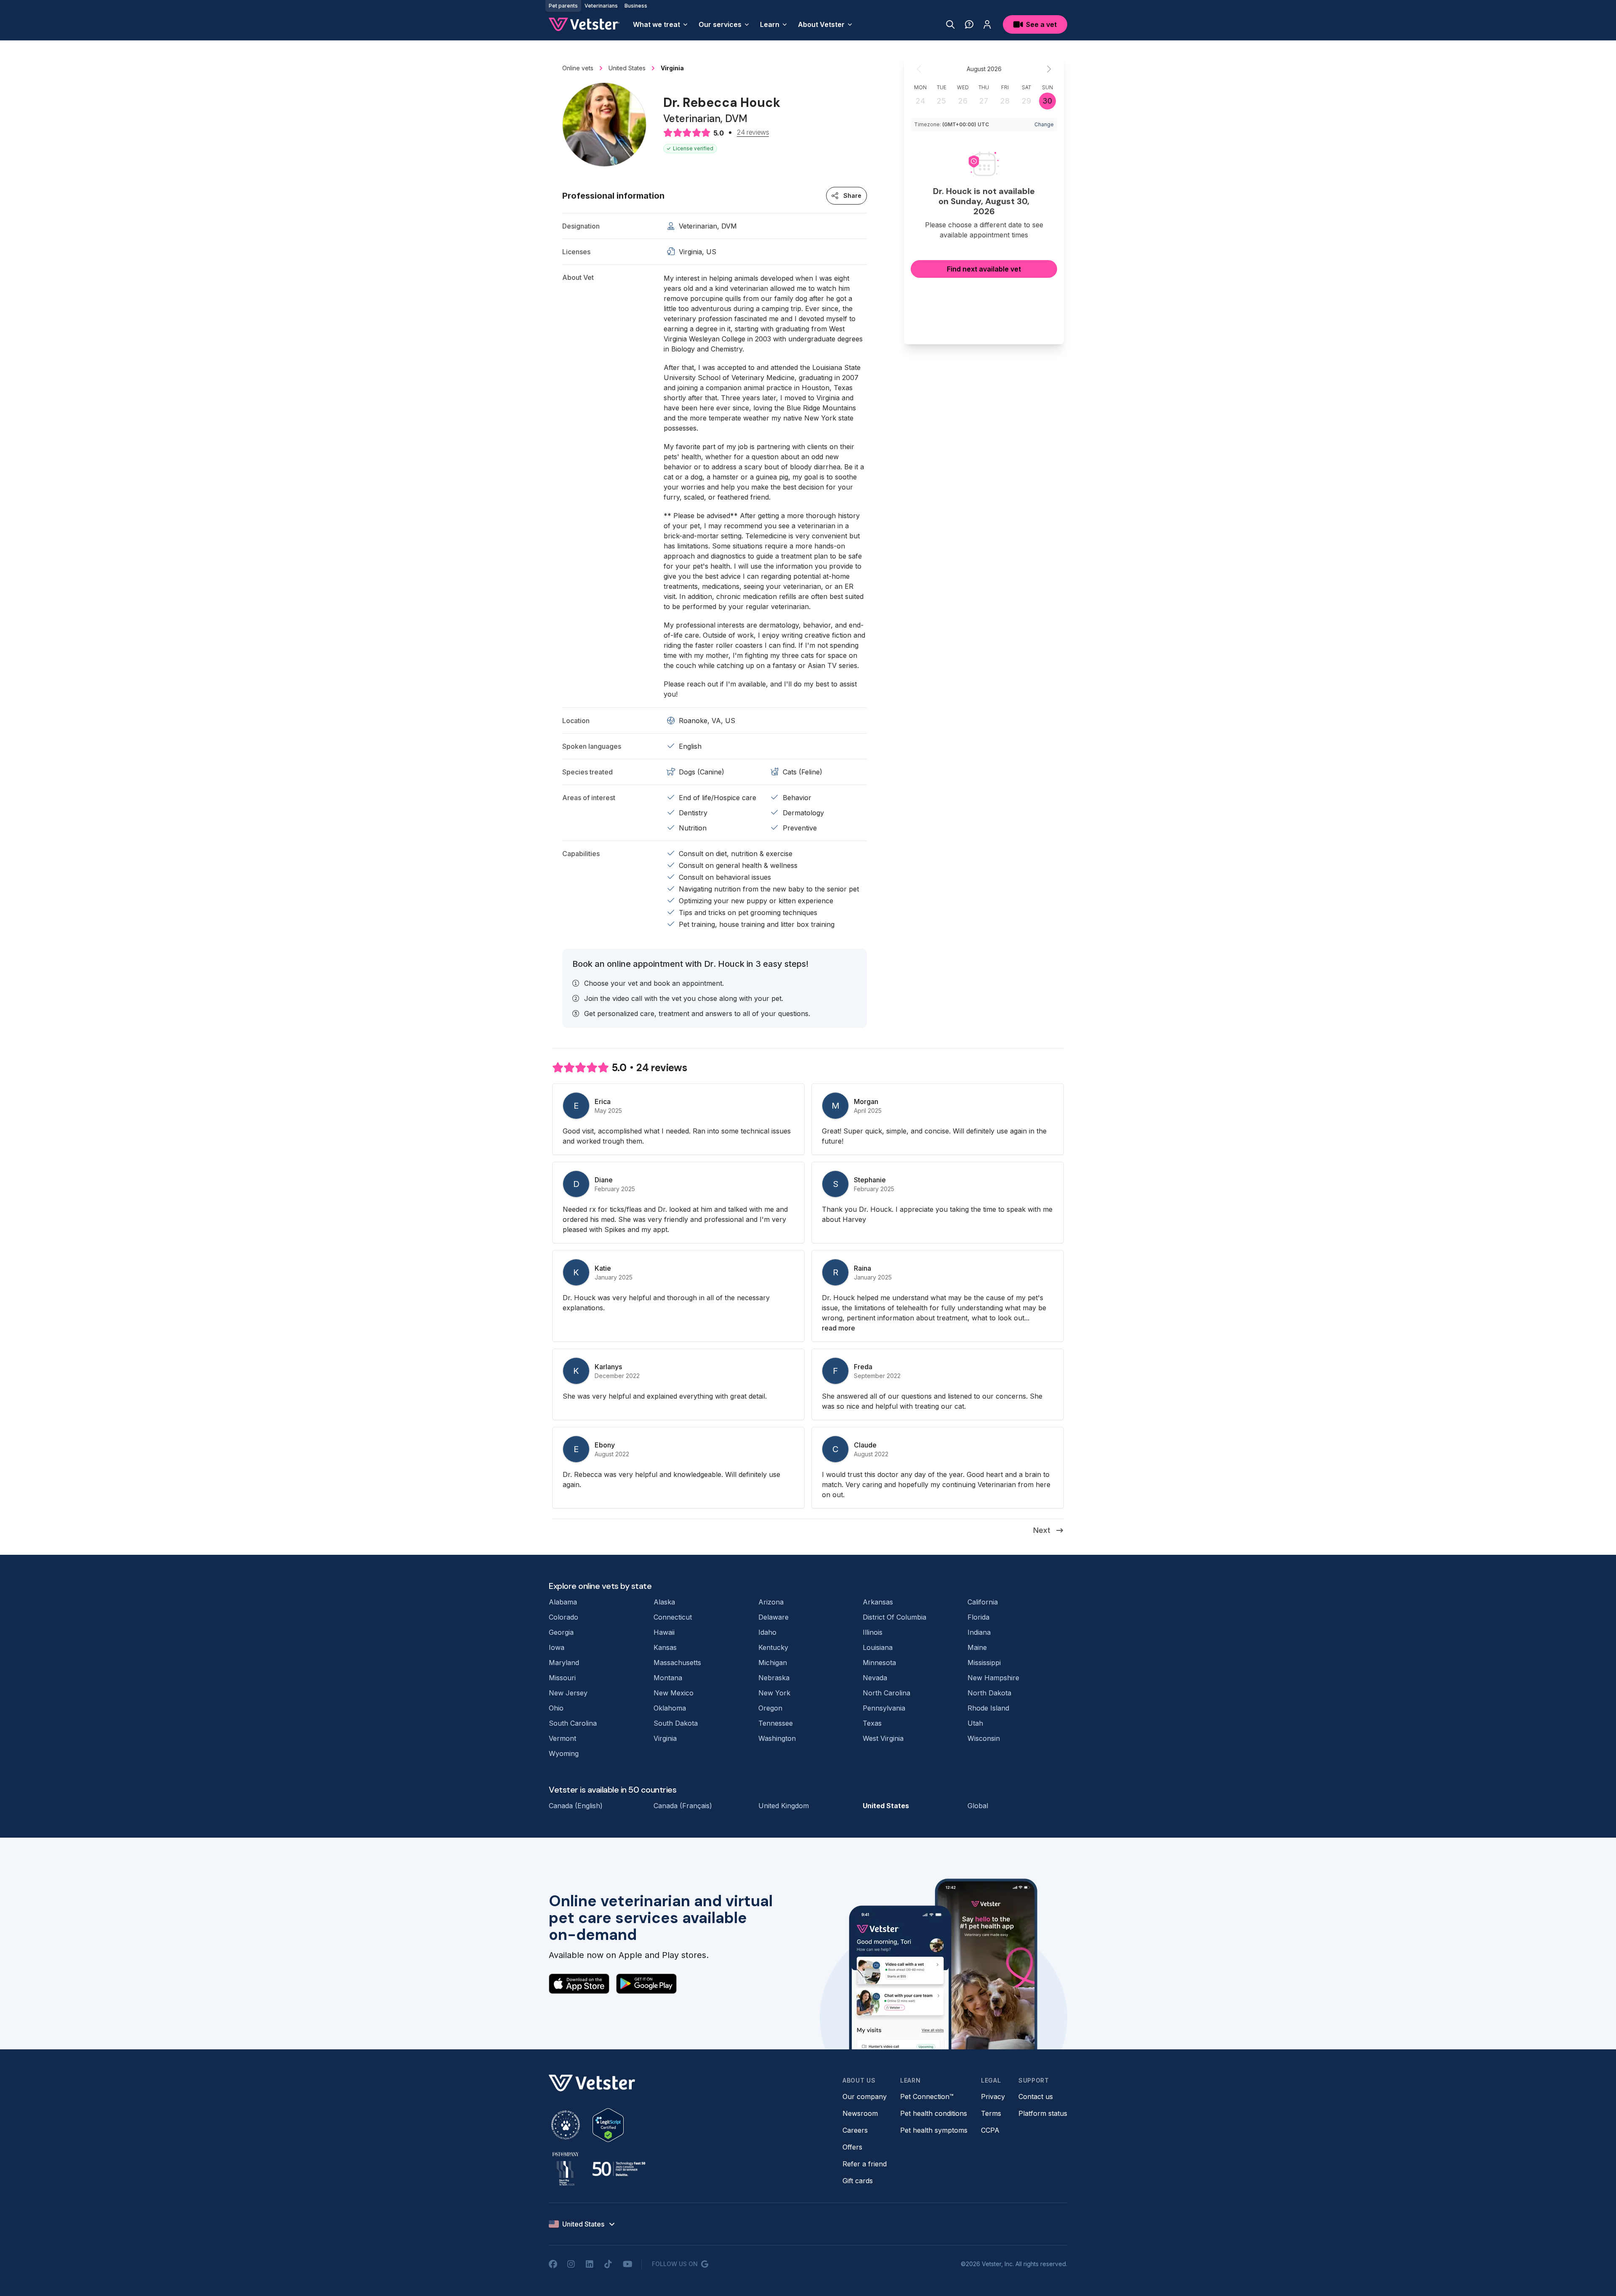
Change (1044, 124)
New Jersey (568, 1693)
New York (774, 1693)
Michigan (773, 1663)
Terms (991, 2113)
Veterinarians (601, 6)
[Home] (584, 24)
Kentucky (773, 1647)
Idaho (767, 1632)
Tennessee (776, 1723)
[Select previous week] (919, 69)
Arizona (771, 1602)
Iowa (557, 1647)
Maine (977, 1647)
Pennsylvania (884, 1708)
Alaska (664, 1602)
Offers (852, 2147)
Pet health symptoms (934, 2130)
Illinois (873, 1632)
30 (1047, 101)
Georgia (561, 1632)
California (983, 1602)
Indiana (979, 1632)
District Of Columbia (894, 1617)
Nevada (875, 1678)
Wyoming (564, 1753)
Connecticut (673, 1617)
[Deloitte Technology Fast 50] (619, 2169)
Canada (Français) (683, 1806)
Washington (777, 1738)
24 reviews (753, 133)
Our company (865, 2096)
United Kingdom (784, 1806)
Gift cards (858, 2181)
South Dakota (676, 1723)
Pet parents (563, 6)
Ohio (556, 1708)
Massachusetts (677, 1663)
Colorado (563, 1617)
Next (1042, 1530)
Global (978, 1806)
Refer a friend (865, 2164)
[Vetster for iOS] (579, 1984)
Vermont (562, 1738)
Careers (855, 2130)
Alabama (563, 1602)
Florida (978, 1617)
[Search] (950, 24)
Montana (668, 1678)
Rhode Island (988, 1708)
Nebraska (774, 1678)
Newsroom (860, 2113)
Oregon (770, 1708)
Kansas (665, 1647)
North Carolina (886, 1693)
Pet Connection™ (927, 2096)
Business (636, 6)
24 (920, 101)
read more (839, 1328)
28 (1005, 101)
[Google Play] (646, 1984)
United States (886, 1806)
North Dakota (989, 1693)
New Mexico (674, 1693)
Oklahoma (670, 1708)
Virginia (665, 1738)
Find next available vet (984, 269)
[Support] (969, 24)
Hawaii (664, 1632)
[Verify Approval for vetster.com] (608, 2125)
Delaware (773, 1617)
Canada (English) (576, 1806)
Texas (872, 1723)
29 (1026, 101)
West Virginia (883, 1738)
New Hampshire (993, 1678)
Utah (975, 1723)
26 (963, 101)
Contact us (1036, 2096)
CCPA (990, 2130)
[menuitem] (661, 24)
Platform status (1043, 2113)
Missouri (562, 1678)
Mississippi (984, 1663)
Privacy (993, 2096)
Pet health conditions (934, 2113)
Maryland (564, 1663)
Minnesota (879, 1663)
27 (984, 101)
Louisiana (878, 1647)
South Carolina (573, 1723)
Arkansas (878, 1602)
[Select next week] (1049, 69)
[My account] (987, 24)
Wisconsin (984, 1738)
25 (941, 101)
